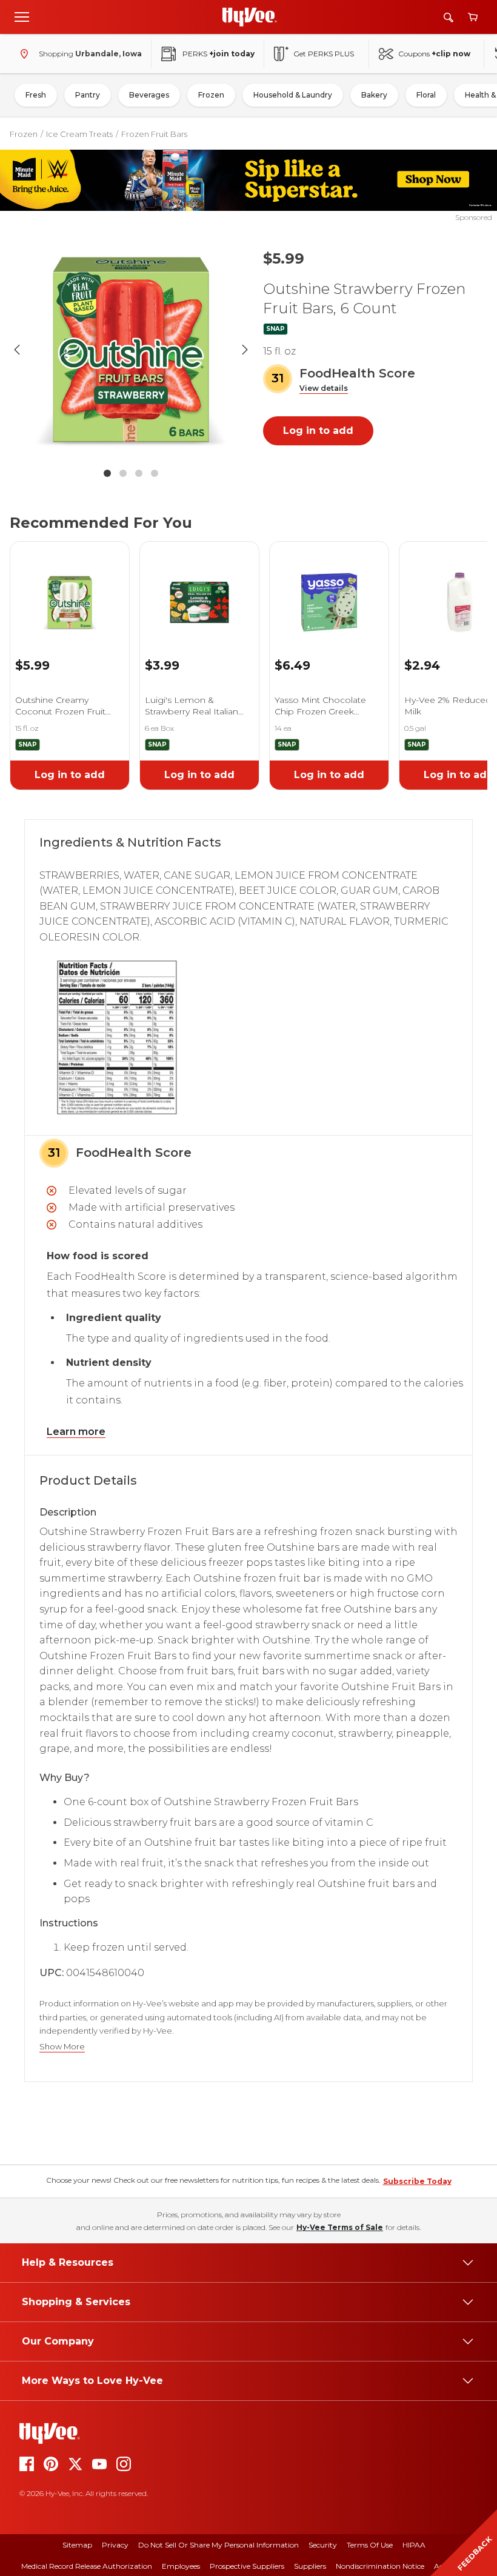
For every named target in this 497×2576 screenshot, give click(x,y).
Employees (181, 2566)
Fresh (36, 95)
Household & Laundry (293, 95)
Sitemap (77, 2545)
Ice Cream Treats (79, 134)
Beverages (149, 95)
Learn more (76, 1432)
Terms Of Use (370, 2545)
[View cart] (473, 17)
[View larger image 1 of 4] (131, 350)
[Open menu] (22, 16)
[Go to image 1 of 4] (107, 473)
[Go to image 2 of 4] (123, 473)
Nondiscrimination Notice (380, 2566)
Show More (62, 2047)
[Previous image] (17, 350)
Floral (426, 95)
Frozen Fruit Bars (154, 134)
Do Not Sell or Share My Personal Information (218, 2545)
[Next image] (245, 350)
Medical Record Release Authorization (87, 2566)
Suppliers (310, 2566)
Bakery (374, 95)
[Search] (449, 17)
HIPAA (414, 2545)
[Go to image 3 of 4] (139, 473)
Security (323, 2545)
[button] (324, 389)
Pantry (88, 95)
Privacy (115, 2545)
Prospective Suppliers (247, 2566)
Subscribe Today (417, 2181)
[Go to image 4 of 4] (155, 473)
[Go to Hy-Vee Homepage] (250, 17)
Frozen (211, 95)
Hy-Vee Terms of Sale (340, 2227)
